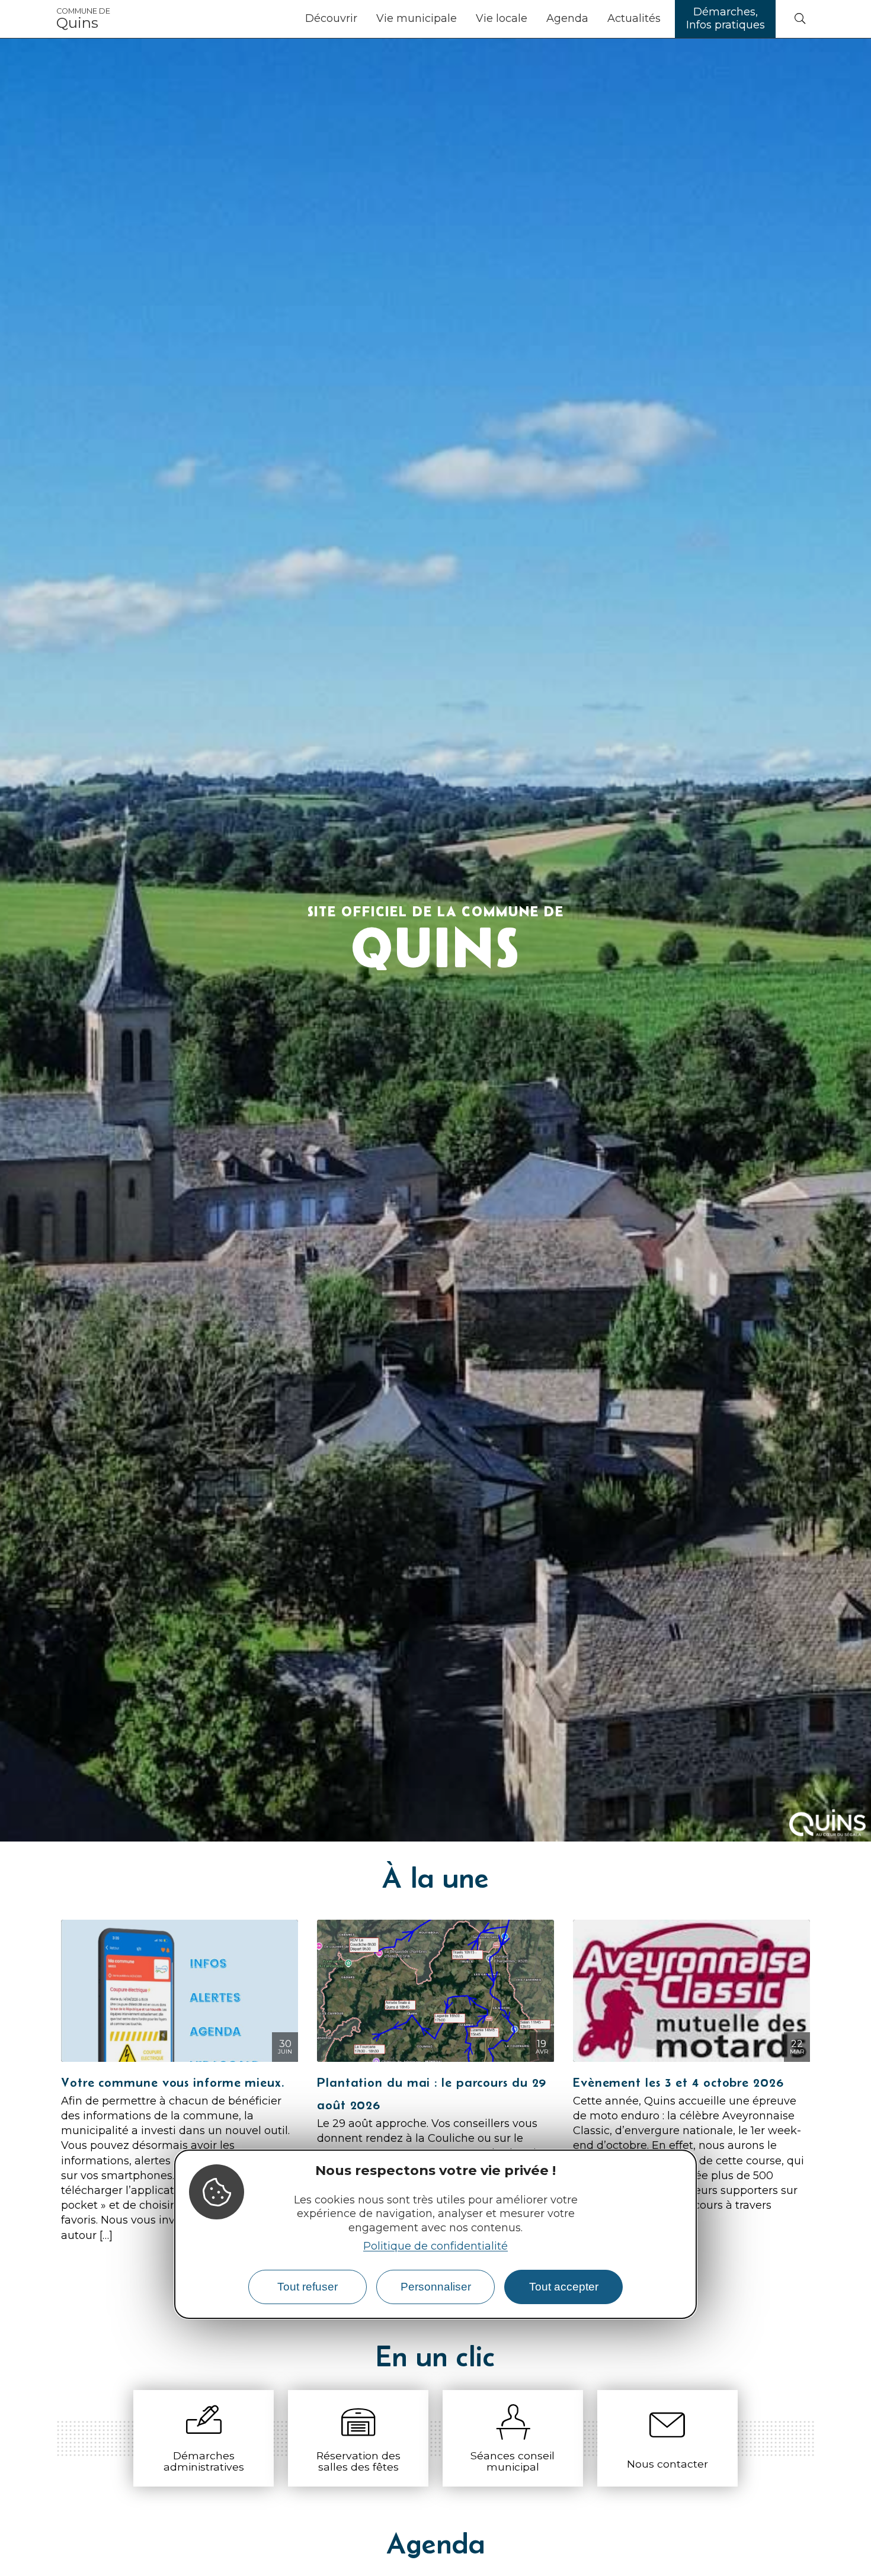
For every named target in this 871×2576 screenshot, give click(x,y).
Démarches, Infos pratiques (726, 18)
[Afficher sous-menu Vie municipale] (462, 19)
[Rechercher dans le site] (800, 19)
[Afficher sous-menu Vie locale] (532, 19)
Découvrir (331, 18)
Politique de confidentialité (435, 2246)
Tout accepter (564, 2287)
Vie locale (502, 18)
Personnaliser (436, 2287)
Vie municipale (417, 18)
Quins (83, 19)
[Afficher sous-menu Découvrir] (362, 19)
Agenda (567, 18)
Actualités (634, 18)
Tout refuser (308, 2287)
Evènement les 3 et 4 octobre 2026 (678, 2082)
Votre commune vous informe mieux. (173, 2082)
